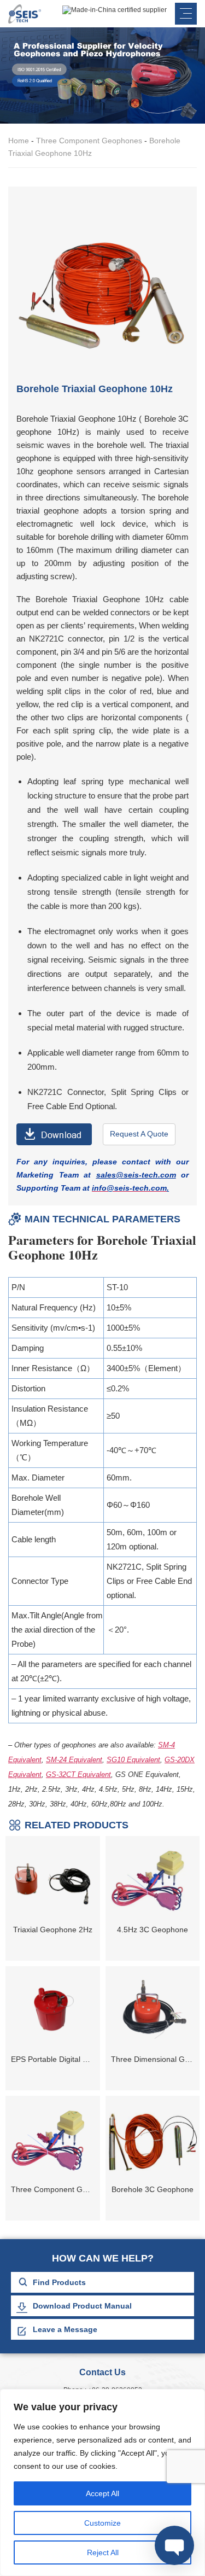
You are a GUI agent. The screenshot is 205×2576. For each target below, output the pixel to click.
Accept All (102, 2493)
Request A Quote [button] (139, 1134)
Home (19, 141)
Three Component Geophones (89, 141)
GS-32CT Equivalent (78, 1774)
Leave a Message (65, 2329)
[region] (102, 2482)
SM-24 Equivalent (74, 1760)
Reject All (103, 2552)
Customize (102, 2523)
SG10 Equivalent (133, 1760)
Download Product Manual (82, 2306)
